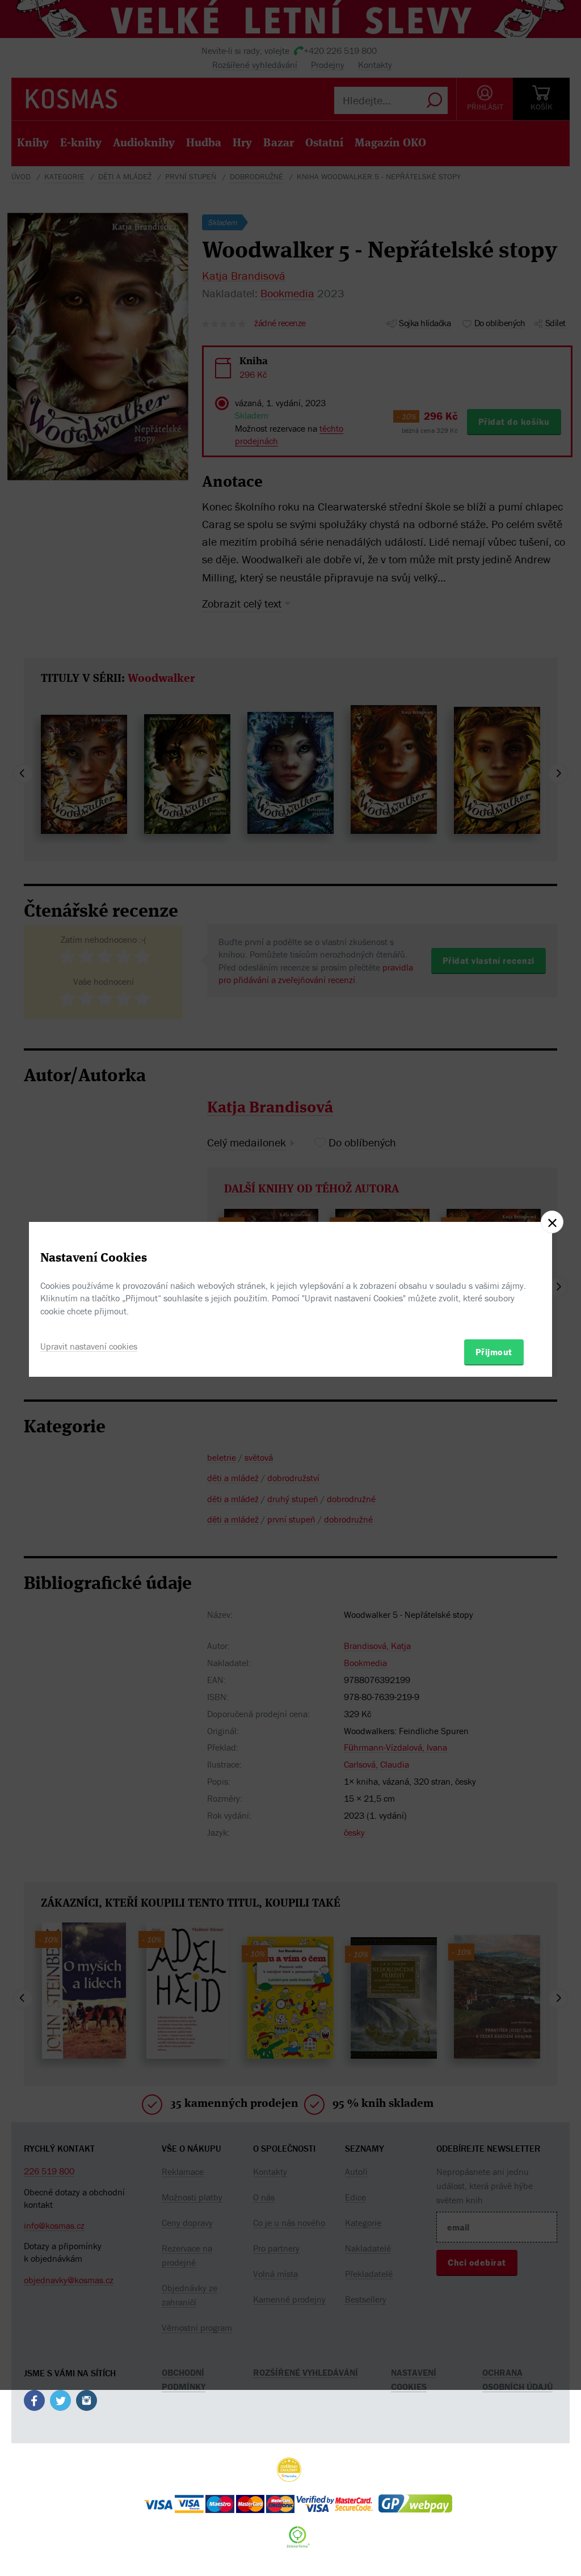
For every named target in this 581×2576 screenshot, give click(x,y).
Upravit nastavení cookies (89, 1346)
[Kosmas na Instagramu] (87, 2402)
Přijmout (494, 1352)
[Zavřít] (552, 1222)
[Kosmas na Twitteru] (60, 2402)
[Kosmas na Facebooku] (34, 2402)
